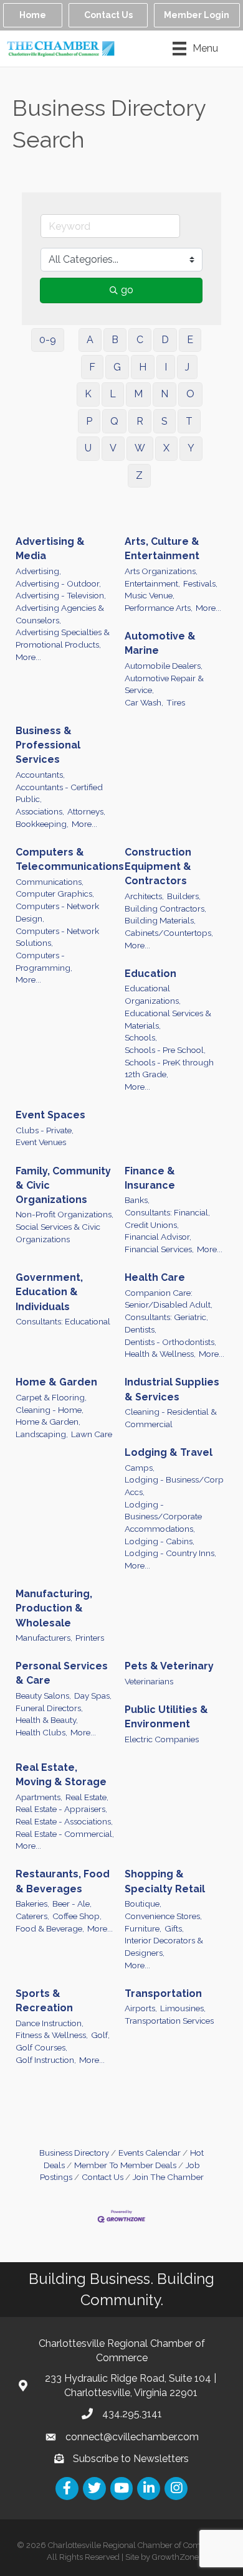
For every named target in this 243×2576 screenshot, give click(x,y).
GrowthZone (175, 2557)
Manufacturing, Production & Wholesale (54, 1608)
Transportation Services (169, 2021)
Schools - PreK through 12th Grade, (169, 1069)
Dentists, (141, 1329)
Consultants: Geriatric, (166, 1317)
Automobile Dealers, (164, 666)
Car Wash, (144, 702)
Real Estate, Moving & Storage (61, 1775)
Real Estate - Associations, (64, 1821)
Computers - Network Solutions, (57, 937)
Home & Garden (56, 1382)
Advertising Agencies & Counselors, (60, 614)
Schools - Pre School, (165, 1050)
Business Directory (74, 2153)
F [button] (92, 367)
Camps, (140, 1468)
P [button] (89, 421)
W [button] (140, 448)
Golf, (100, 2035)
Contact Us (102, 2177)
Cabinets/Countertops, (169, 933)
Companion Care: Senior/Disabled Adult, (169, 1299)
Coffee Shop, (77, 1916)
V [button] (113, 448)
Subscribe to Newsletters (131, 2459)
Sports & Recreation (44, 2001)
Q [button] (114, 421)
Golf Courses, (41, 2047)
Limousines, (183, 2008)
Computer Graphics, (55, 894)
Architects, (144, 896)
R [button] (140, 421)
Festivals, (200, 583)
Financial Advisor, (158, 1237)
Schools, (141, 1037)
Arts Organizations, (161, 571)
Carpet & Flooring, (51, 1397)
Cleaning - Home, (50, 1410)
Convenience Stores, (163, 1916)
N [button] (164, 394)
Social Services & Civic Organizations (58, 1233)
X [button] (166, 448)
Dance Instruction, (50, 2023)
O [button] (190, 394)
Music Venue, (150, 595)
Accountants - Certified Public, (59, 793)
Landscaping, (42, 1434)
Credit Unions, (152, 1225)
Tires (176, 702)
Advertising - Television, (61, 595)
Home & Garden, (48, 1422)
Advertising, (38, 571)
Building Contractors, (165, 908)
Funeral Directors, (49, 1708)
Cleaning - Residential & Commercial (171, 1418)
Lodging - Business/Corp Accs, (174, 1486)
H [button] (143, 367)
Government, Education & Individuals (49, 1292)
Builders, (184, 896)
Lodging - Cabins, (160, 1541)
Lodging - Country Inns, (170, 1553)
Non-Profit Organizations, (64, 1214)
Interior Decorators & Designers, (164, 1946)
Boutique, (143, 1904)
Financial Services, (159, 1249)
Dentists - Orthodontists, (170, 1342)
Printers (90, 1638)
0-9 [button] (48, 340)
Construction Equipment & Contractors (158, 866)
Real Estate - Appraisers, (61, 1809)
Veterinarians (149, 1681)
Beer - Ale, (72, 1904)
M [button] (138, 394)
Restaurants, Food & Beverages (63, 1881)
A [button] (90, 340)
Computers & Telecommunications (70, 859)
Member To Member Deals (125, 2165)
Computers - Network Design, (57, 912)
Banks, (137, 1200)
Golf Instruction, (46, 2060)
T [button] (189, 421)
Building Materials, (160, 920)
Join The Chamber (168, 2177)
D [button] (165, 340)
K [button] (88, 394)
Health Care (155, 1277)
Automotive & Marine (160, 643)
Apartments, (39, 1797)
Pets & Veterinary (169, 1666)
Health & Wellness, (160, 1354)
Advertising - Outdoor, (58, 583)
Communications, (50, 882)
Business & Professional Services (48, 745)
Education (150, 974)
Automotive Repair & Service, (164, 684)
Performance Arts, (159, 608)
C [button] (140, 340)
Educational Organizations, (153, 994)
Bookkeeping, (42, 824)
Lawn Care (92, 1434)
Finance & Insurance (150, 1178)
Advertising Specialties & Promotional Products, (63, 638)
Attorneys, (86, 811)
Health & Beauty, (47, 1720)
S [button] (164, 421)
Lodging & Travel (169, 1452)
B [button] (115, 340)
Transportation (163, 1993)
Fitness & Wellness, (52, 2035)
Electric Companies (162, 1739)
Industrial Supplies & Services (172, 1389)
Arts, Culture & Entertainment (162, 549)
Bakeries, (32, 1904)
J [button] (187, 367)
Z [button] (139, 475)
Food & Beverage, (50, 1928)
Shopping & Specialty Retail (165, 1881)
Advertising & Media (50, 549)
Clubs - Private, (45, 1130)
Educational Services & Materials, (168, 1019)
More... (28, 657)
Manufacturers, (44, 1638)
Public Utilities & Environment (166, 1717)
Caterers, (32, 1916)
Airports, (141, 2008)
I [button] (166, 367)
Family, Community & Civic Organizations (63, 1185)
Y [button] (191, 448)
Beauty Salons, (43, 1696)
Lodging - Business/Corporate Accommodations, (163, 1517)
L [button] (113, 394)
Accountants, (40, 775)
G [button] (117, 367)
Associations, (40, 811)
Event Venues (41, 1142)
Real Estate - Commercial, (65, 1834)
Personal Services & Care (62, 1673)
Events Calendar (150, 2153)
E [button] (190, 340)
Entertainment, (152, 583)
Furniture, (143, 1928)
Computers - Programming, (44, 961)
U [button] (88, 448)
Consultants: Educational (63, 1321)
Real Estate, (87, 1797)
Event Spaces (50, 1115)
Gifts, (174, 1928)
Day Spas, (93, 1696)
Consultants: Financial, (167, 1212)
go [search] (127, 290)
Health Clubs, (41, 1732)
